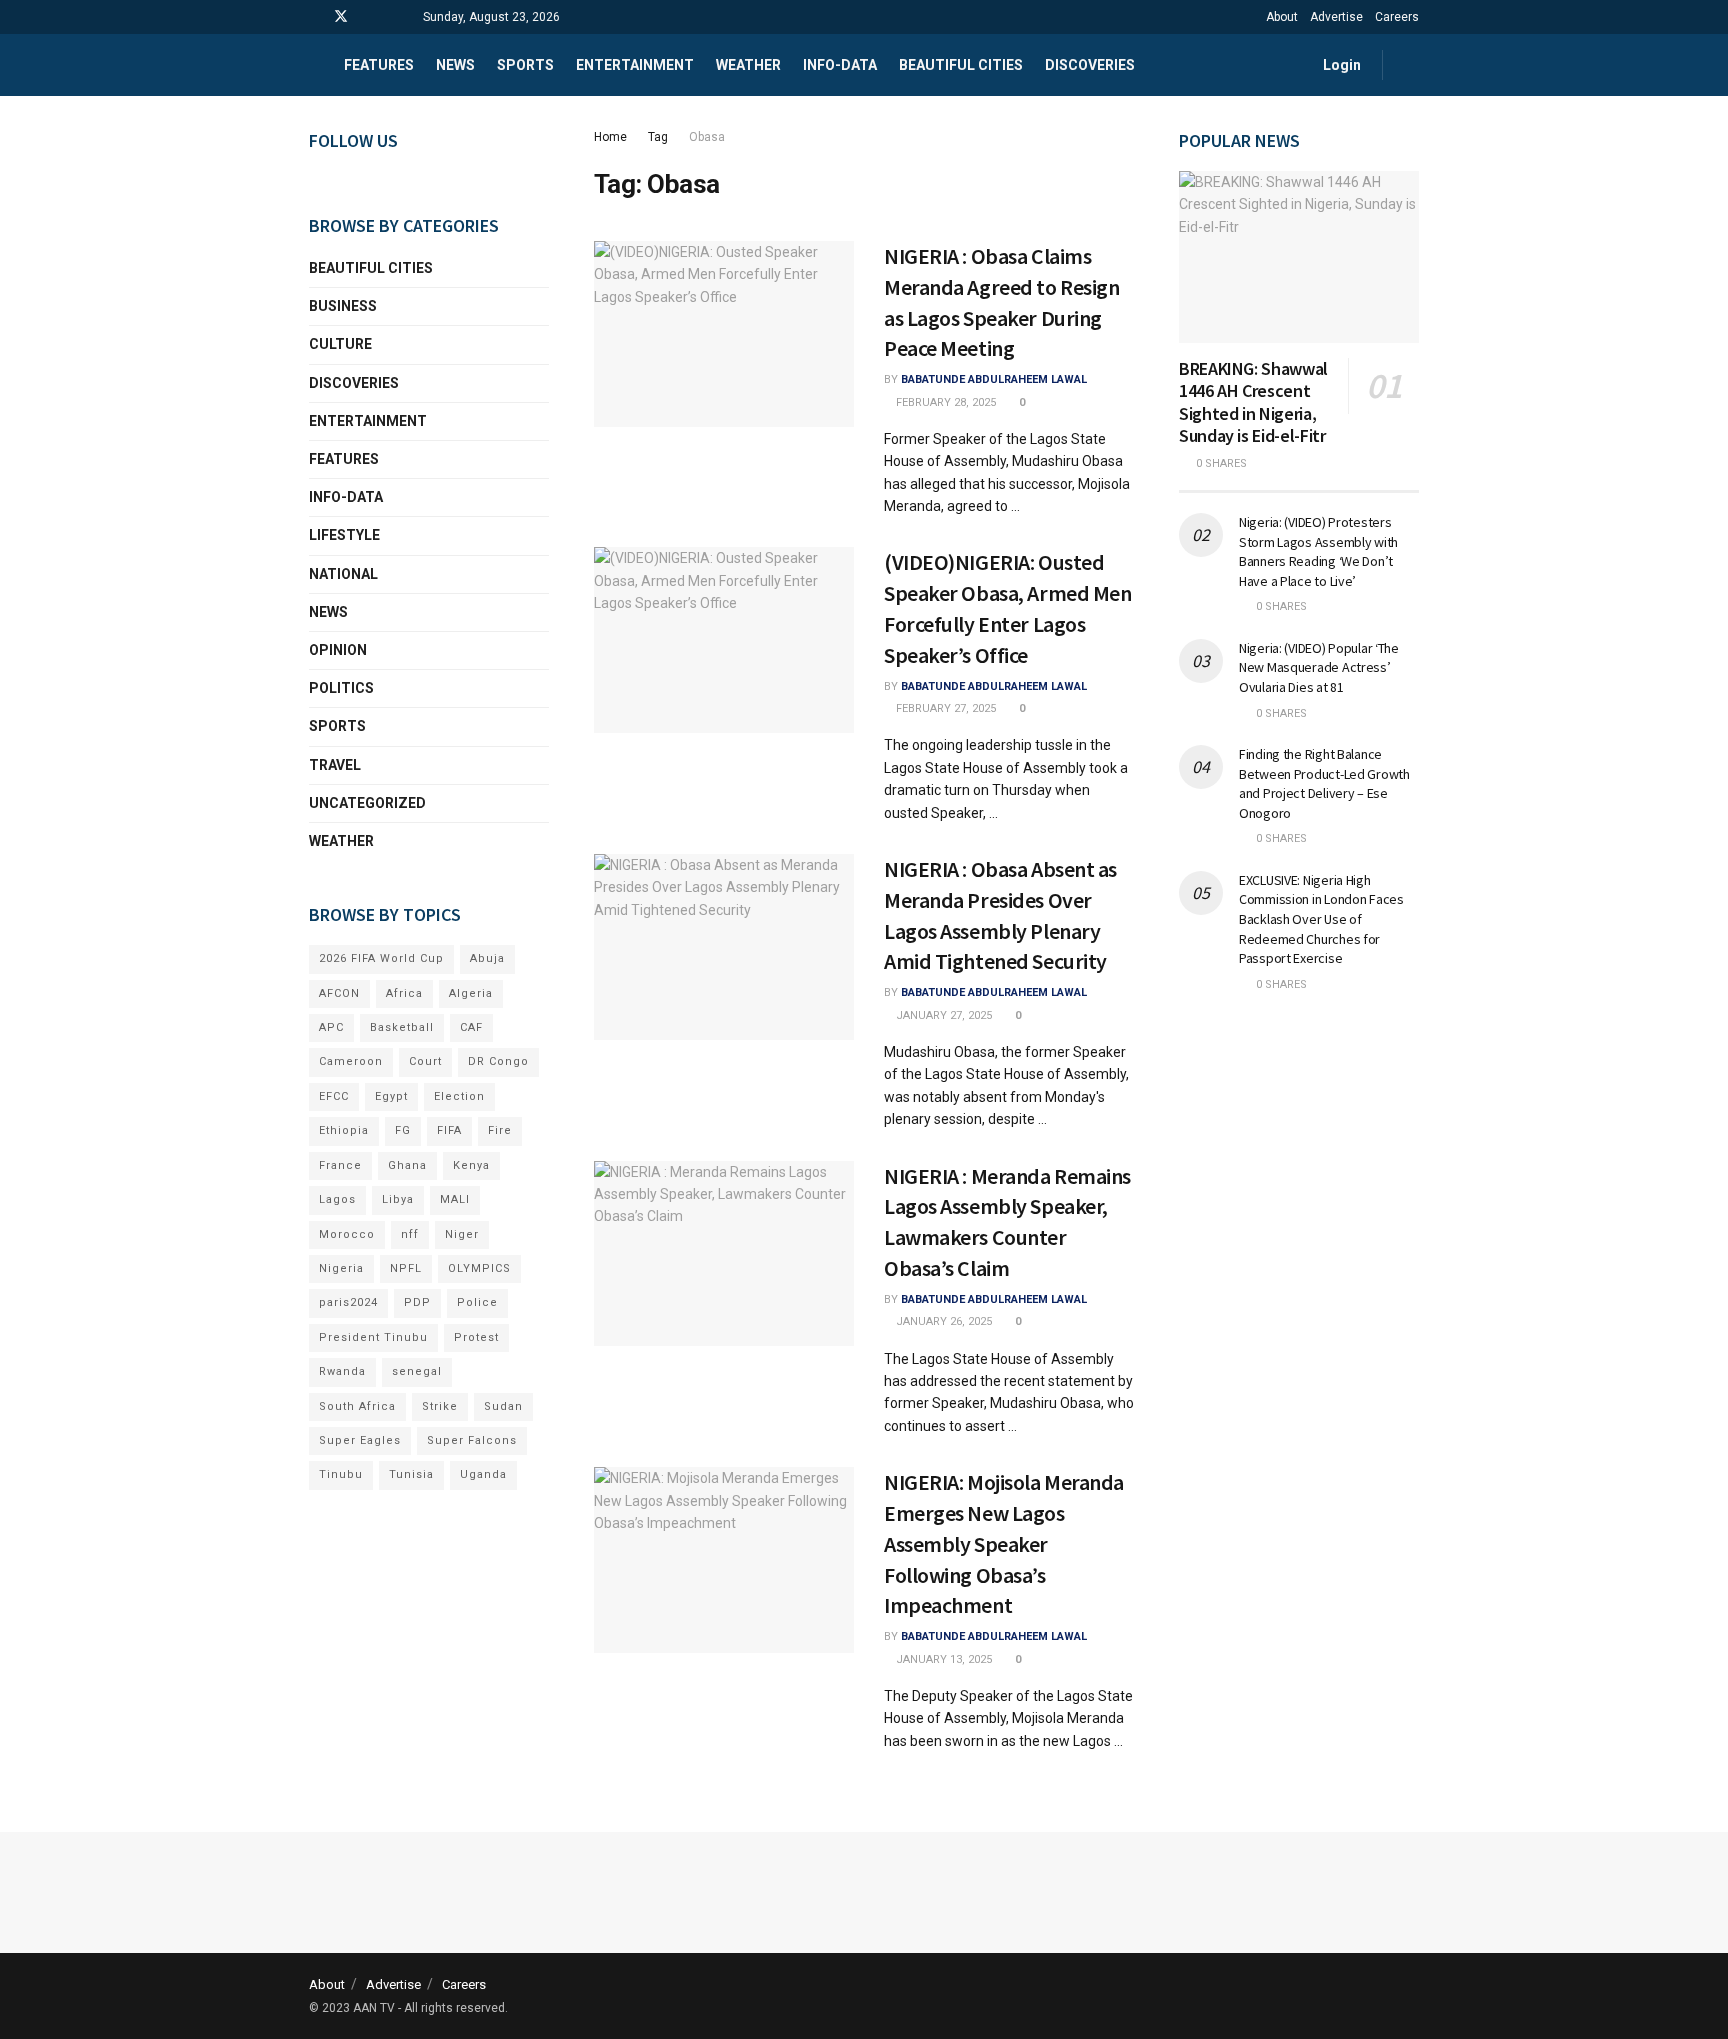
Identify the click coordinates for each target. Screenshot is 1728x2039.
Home (610, 137)
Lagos (337, 1199)
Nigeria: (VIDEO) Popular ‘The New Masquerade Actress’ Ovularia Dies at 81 (1319, 667)
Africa (404, 993)
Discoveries (1090, 65)
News (455, 65)
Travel (335, 765)
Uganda (483, 1474)
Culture (340, 344)
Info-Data (346, 497)
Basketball (402, 1027)
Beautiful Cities (961, 65)
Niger (462, 1234)
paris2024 (348, 1302)
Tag (658, 137)
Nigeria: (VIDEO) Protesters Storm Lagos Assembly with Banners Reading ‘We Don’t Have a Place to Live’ (1318, 551)
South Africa (357, 1406)
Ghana (407, 1165)
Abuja (487, 958)
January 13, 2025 (942, 1659)
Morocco (347, 1234)
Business (343, 306)
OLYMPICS (479, 1268)
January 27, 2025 (942, 1015)
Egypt (391, 1096)
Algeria (471, 993)
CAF (471, 1027)
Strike (440, 1406)
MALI (455, 1199)
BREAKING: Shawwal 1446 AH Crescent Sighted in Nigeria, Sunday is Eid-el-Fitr (1253, 402)
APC (331, 1027)
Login (1340, 65)
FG (403, 1130)
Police (477, 1302)
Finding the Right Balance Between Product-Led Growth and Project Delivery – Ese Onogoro (1324, 783)
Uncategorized (367, 803)
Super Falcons (472, 1440)
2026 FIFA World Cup (381, 958)
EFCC (334, 1096)
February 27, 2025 (944, 708)
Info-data (840, 65)
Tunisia (411, 1474)
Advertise (1336, 17)
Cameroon (351, 1061)
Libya (398, 1199)
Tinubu (341, 1474)
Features (379, 65)
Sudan (503, 1406)
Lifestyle (344, 535)
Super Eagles (360, 1440)
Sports (525, 65)
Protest (476, 1337)
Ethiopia (344, 1130)
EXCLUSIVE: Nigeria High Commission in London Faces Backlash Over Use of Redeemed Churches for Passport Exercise (1321, 919)
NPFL (406, 1268)
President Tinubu (373, 1337)
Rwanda (342, 1371)
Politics (341, 688)
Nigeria (341, 1268)
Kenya (471, 1165)
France (340, 1165)
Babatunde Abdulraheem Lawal (994, 379)
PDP (417, 1302)
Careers (1397, 17)
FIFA (449, 1130)
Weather (748, 65)
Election (459, 1096)
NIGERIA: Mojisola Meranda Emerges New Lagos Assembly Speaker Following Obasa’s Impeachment (1004, 1543)
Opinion (338, 650)
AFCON (339, 993)
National (343, 574)
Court (425, 1061)
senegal (417, 1371)
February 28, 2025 (944, 402)
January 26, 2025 (942, 1321)
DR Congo (498, 1061)
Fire (500, 1130)
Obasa (707, 137)
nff (410, 1234)
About (1282, 17)
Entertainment (635, 65)
